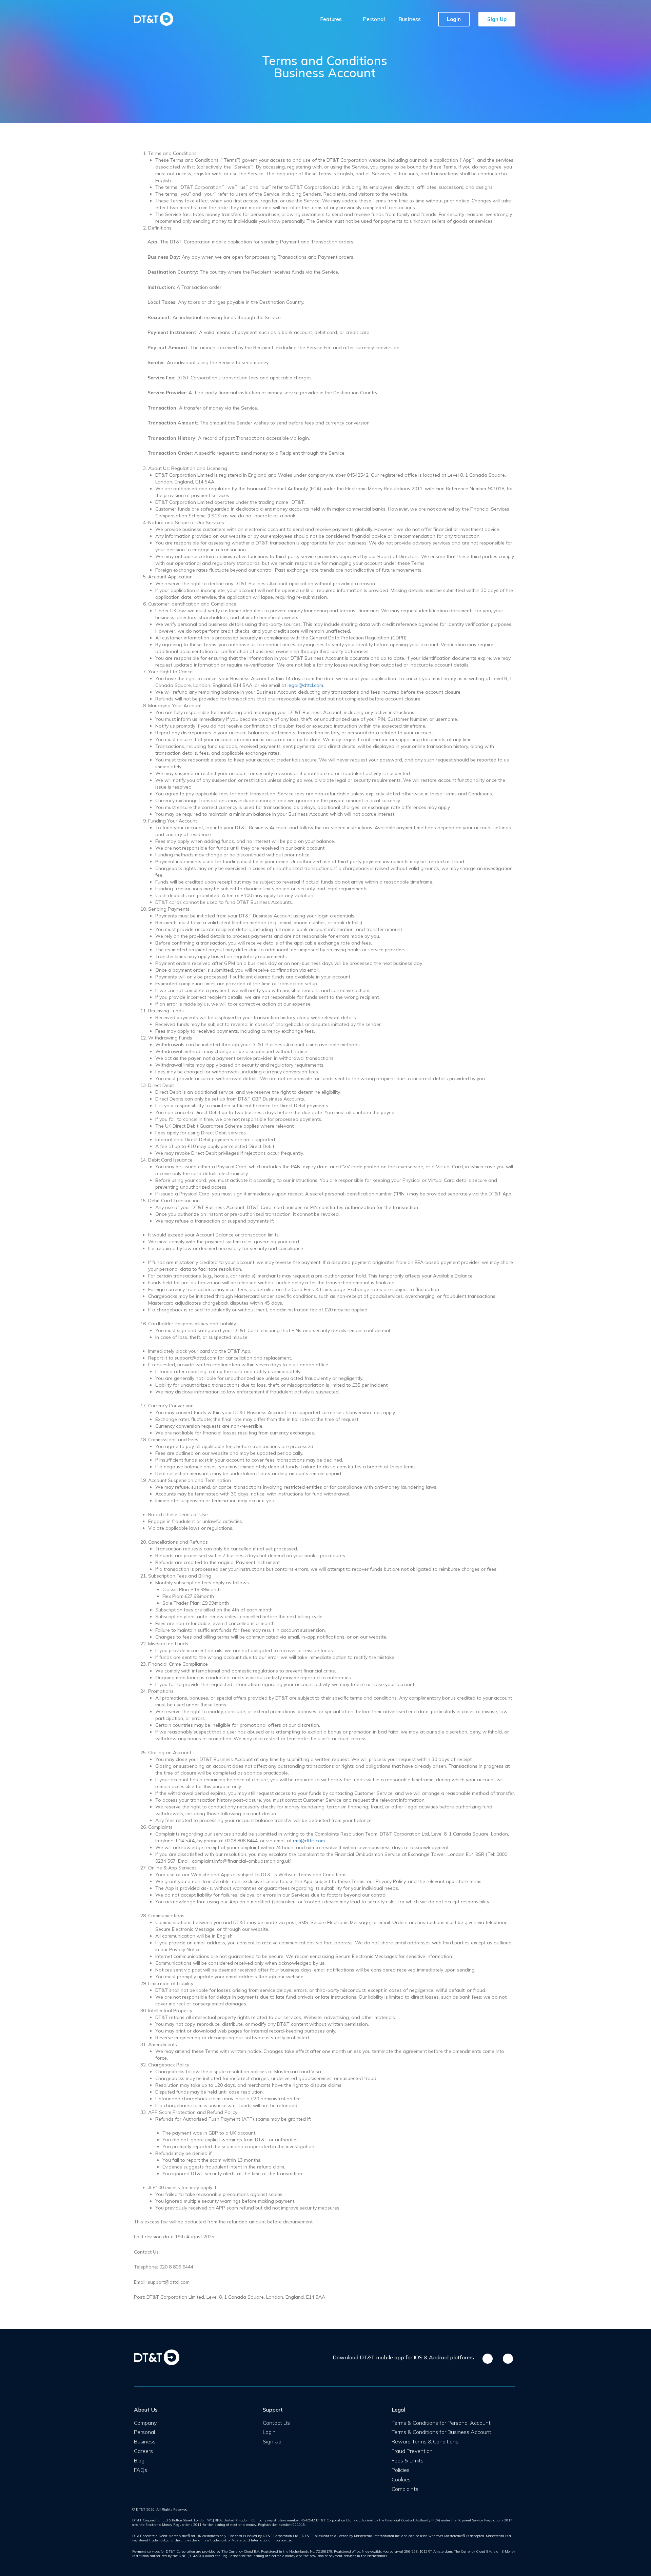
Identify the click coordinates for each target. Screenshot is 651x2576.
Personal (374, 19)
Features (331, 19)
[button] (454, 19)
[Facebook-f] (265, 2455)
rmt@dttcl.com (309, 1841)
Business (410, 19)
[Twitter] (274, 2455)
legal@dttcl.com (305, 685)
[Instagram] (283, 2455)
